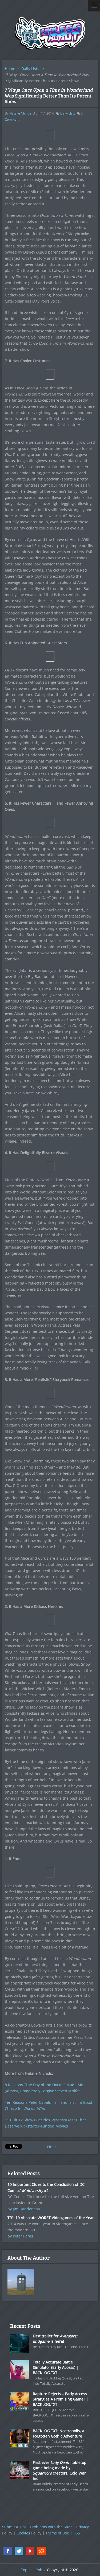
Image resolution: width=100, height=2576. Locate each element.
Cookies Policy (29, 2533)
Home (10, 69)
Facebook (8, 2551)
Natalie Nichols (21, 113)
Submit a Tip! (14, 2527)
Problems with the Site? (51, 2527)
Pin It (51, 2147)
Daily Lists (30, 69)
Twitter (19, 2551)
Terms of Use (57, 2533)
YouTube (30, 2551)
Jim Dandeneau (27, 2209)
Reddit (41, 2551)
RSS (77, 2533)
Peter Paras (23, 2236)
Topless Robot (33, 2570)
